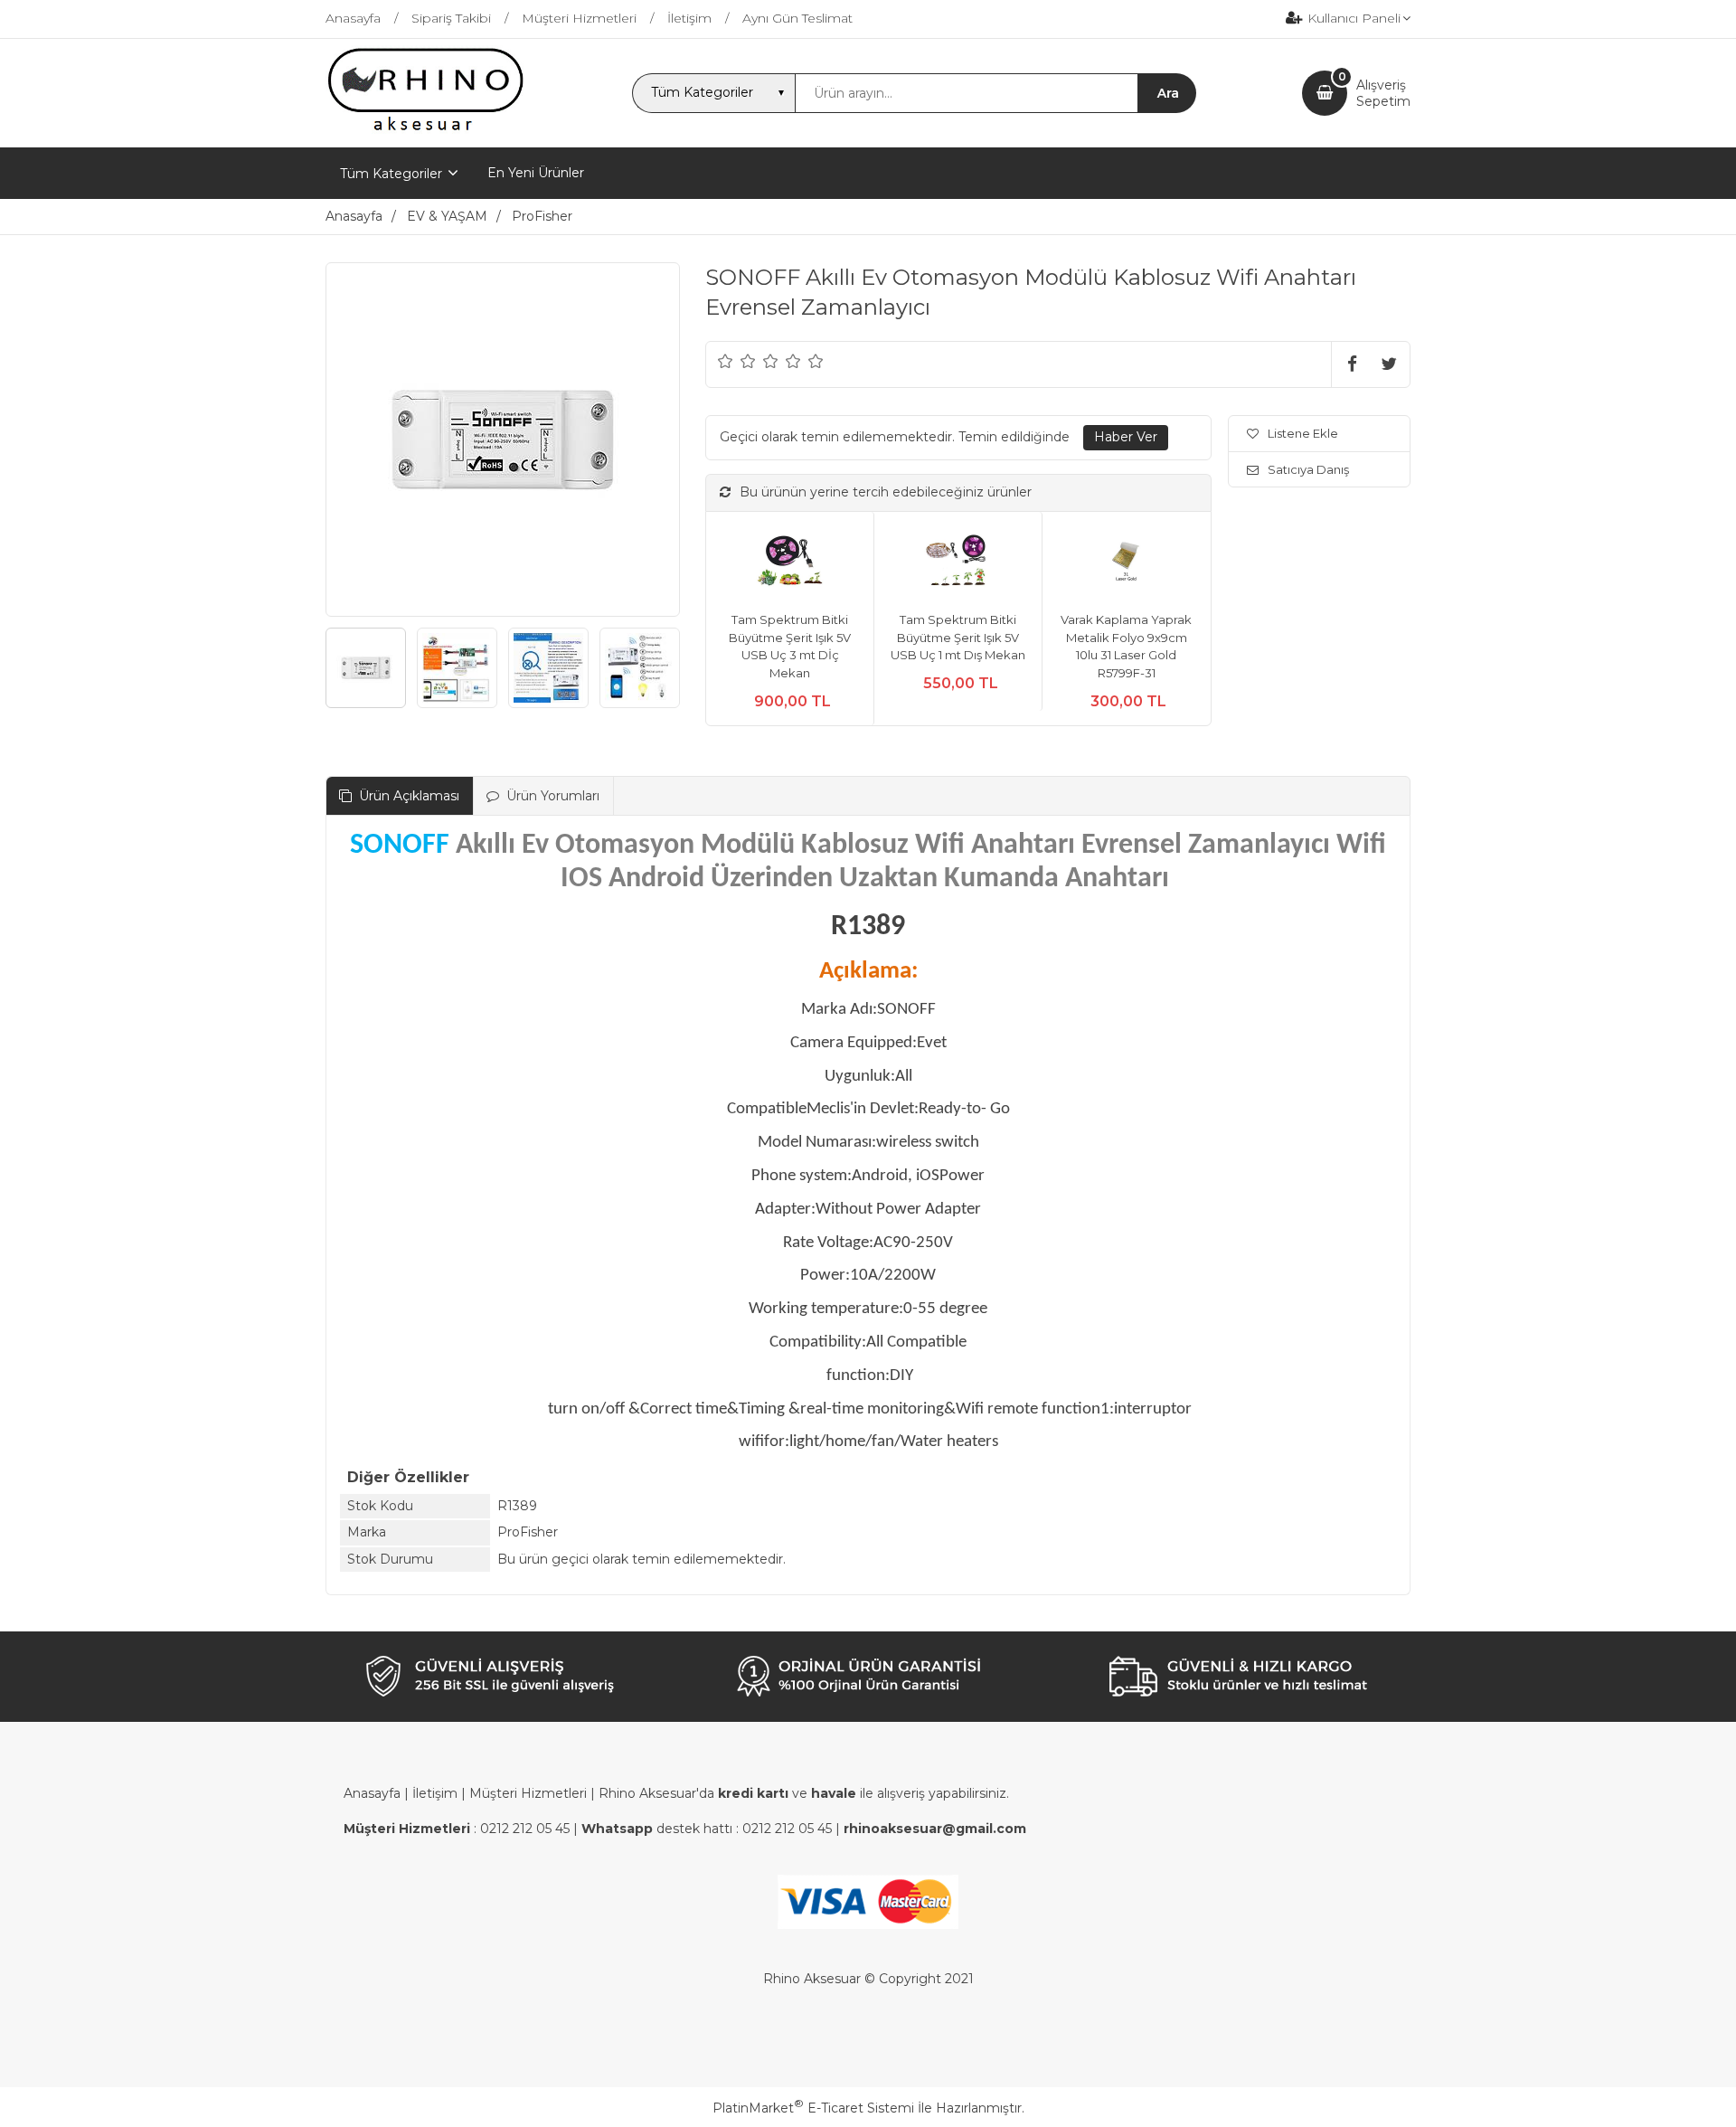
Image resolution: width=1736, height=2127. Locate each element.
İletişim (435, 1793)
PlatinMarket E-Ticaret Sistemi (813, 2108)
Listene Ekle (1303, 433)
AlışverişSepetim (1383, 93)
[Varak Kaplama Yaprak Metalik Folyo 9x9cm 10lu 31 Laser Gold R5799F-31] (1126, 562)
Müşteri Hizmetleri (528, 1793)
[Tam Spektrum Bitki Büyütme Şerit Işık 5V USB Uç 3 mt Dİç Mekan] (790, 562)
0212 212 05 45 (525, 1829)
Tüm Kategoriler (391, 174)
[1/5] (726, 361)
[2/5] (737, 361)
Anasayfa (372, 1793)
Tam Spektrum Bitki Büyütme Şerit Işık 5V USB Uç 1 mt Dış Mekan (958, 637)
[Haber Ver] (1126, 438)
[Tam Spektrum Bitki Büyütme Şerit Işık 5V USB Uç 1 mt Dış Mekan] (958, 562)
